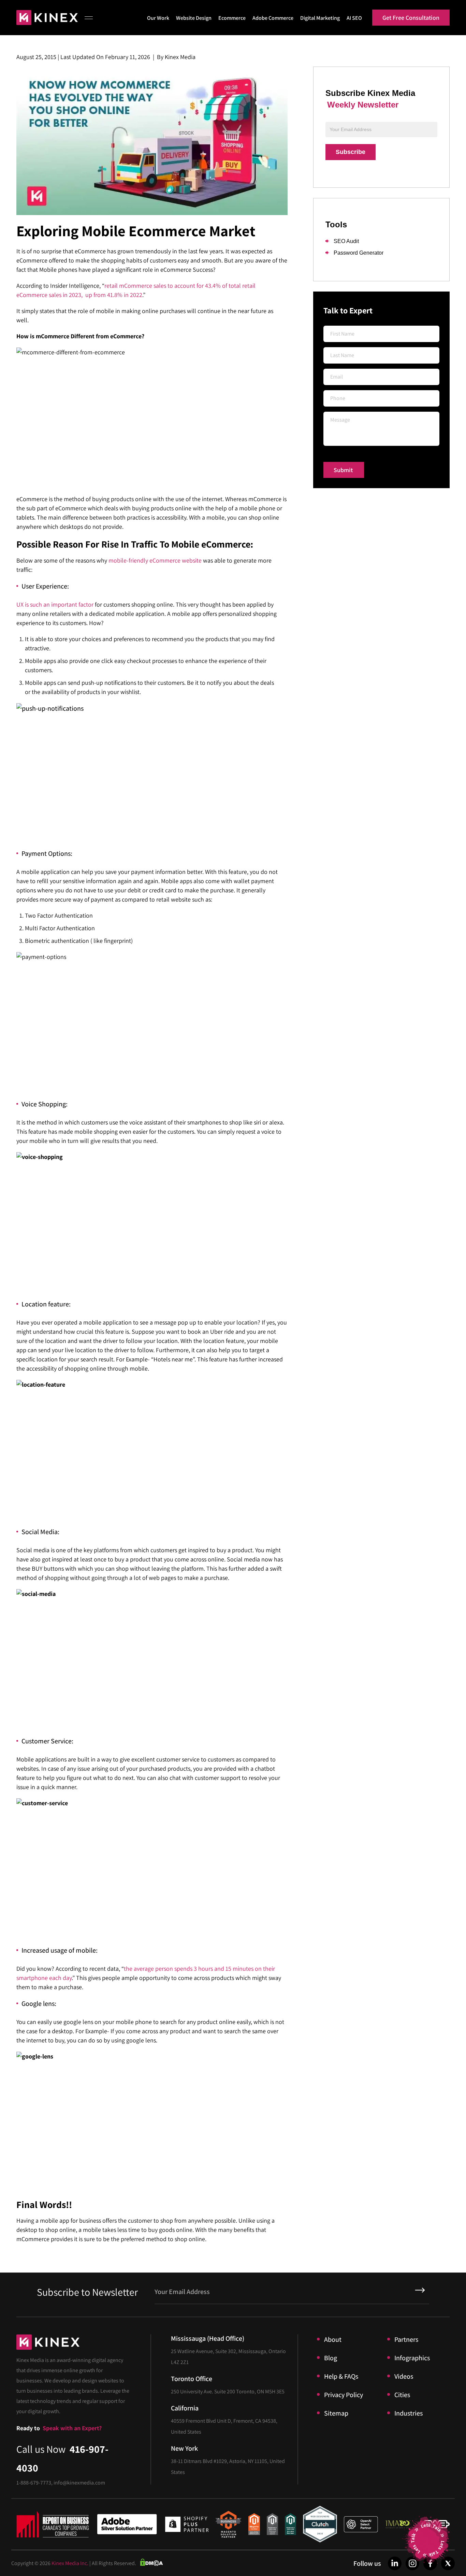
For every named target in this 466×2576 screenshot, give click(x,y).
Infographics (412, 2358)
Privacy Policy (344, 2395)
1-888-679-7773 (34, 2483)
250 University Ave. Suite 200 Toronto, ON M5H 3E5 (228, 2391)
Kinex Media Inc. (70, 2563)
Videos (404, 2376)
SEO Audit (346, 241)
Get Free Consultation (411, 18)
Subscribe (351, 152)
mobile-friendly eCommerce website (155, 560)
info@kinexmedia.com (79, 2483)
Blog (331, 2358)
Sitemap (336, 2413)
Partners (406, 2339)
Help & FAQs (341, 2376)
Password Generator (359, 253)
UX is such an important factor (55, 604)
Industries (409, 2413)
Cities (402, 2395)
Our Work (158, 18)
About (333, 2339)
